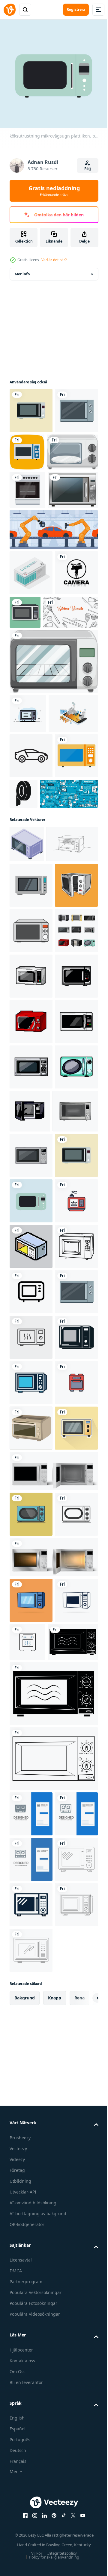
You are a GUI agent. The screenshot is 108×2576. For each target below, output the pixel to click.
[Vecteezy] (10, 10)
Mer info (22, 269)
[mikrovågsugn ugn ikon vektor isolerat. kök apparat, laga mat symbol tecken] (31, 1992)
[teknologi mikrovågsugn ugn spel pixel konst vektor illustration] (31, 1359)
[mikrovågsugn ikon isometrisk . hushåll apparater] (27, 1053)
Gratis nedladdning (54, 191)
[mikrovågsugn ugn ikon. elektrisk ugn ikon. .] (31, 1222)
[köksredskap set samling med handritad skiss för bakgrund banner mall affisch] (37, 737)
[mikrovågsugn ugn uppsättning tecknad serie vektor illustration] (31, 1268)
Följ (88, 169)
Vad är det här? (54, 260)
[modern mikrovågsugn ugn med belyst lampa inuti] (53, 2394)
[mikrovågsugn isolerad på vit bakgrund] (35, 493)
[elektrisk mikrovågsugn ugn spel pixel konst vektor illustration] (31, 1313)
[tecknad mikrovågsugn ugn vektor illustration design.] (31, 2306)
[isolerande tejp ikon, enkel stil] (69, 957)
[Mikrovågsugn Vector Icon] (72, 447)
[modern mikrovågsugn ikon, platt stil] (31, 1131)
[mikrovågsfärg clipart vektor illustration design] (31, 2174)
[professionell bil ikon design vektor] (31, 920)
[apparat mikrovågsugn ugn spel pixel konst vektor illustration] (31, 1404)
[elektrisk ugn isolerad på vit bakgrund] (53, 786)
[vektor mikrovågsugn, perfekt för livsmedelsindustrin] (70, 691)
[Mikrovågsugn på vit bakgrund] (35, 569)
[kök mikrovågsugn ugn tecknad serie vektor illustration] (31, 1629)
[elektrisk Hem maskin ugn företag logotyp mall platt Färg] (28, 838)
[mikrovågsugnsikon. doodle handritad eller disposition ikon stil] (31, 1856)
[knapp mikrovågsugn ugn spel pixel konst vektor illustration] (31, 1540)
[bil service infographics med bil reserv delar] (39, 1003)
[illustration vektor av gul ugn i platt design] (31, 2220)
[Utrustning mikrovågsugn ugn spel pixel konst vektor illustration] (31, 1449)
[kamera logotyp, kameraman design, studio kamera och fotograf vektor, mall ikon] (31, 697)
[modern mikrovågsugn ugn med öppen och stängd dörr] (53, 2263)
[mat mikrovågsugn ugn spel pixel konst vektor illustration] (75, 1539)
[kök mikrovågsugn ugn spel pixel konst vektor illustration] (31, 1495)
